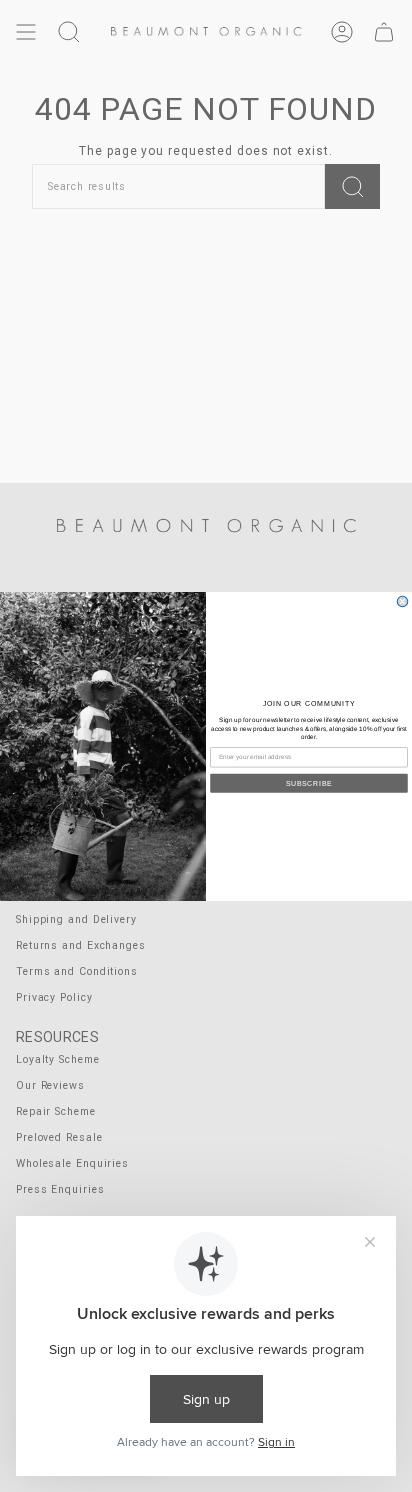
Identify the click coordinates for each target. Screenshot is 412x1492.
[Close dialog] (402, 601)
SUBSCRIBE (309, 782)
